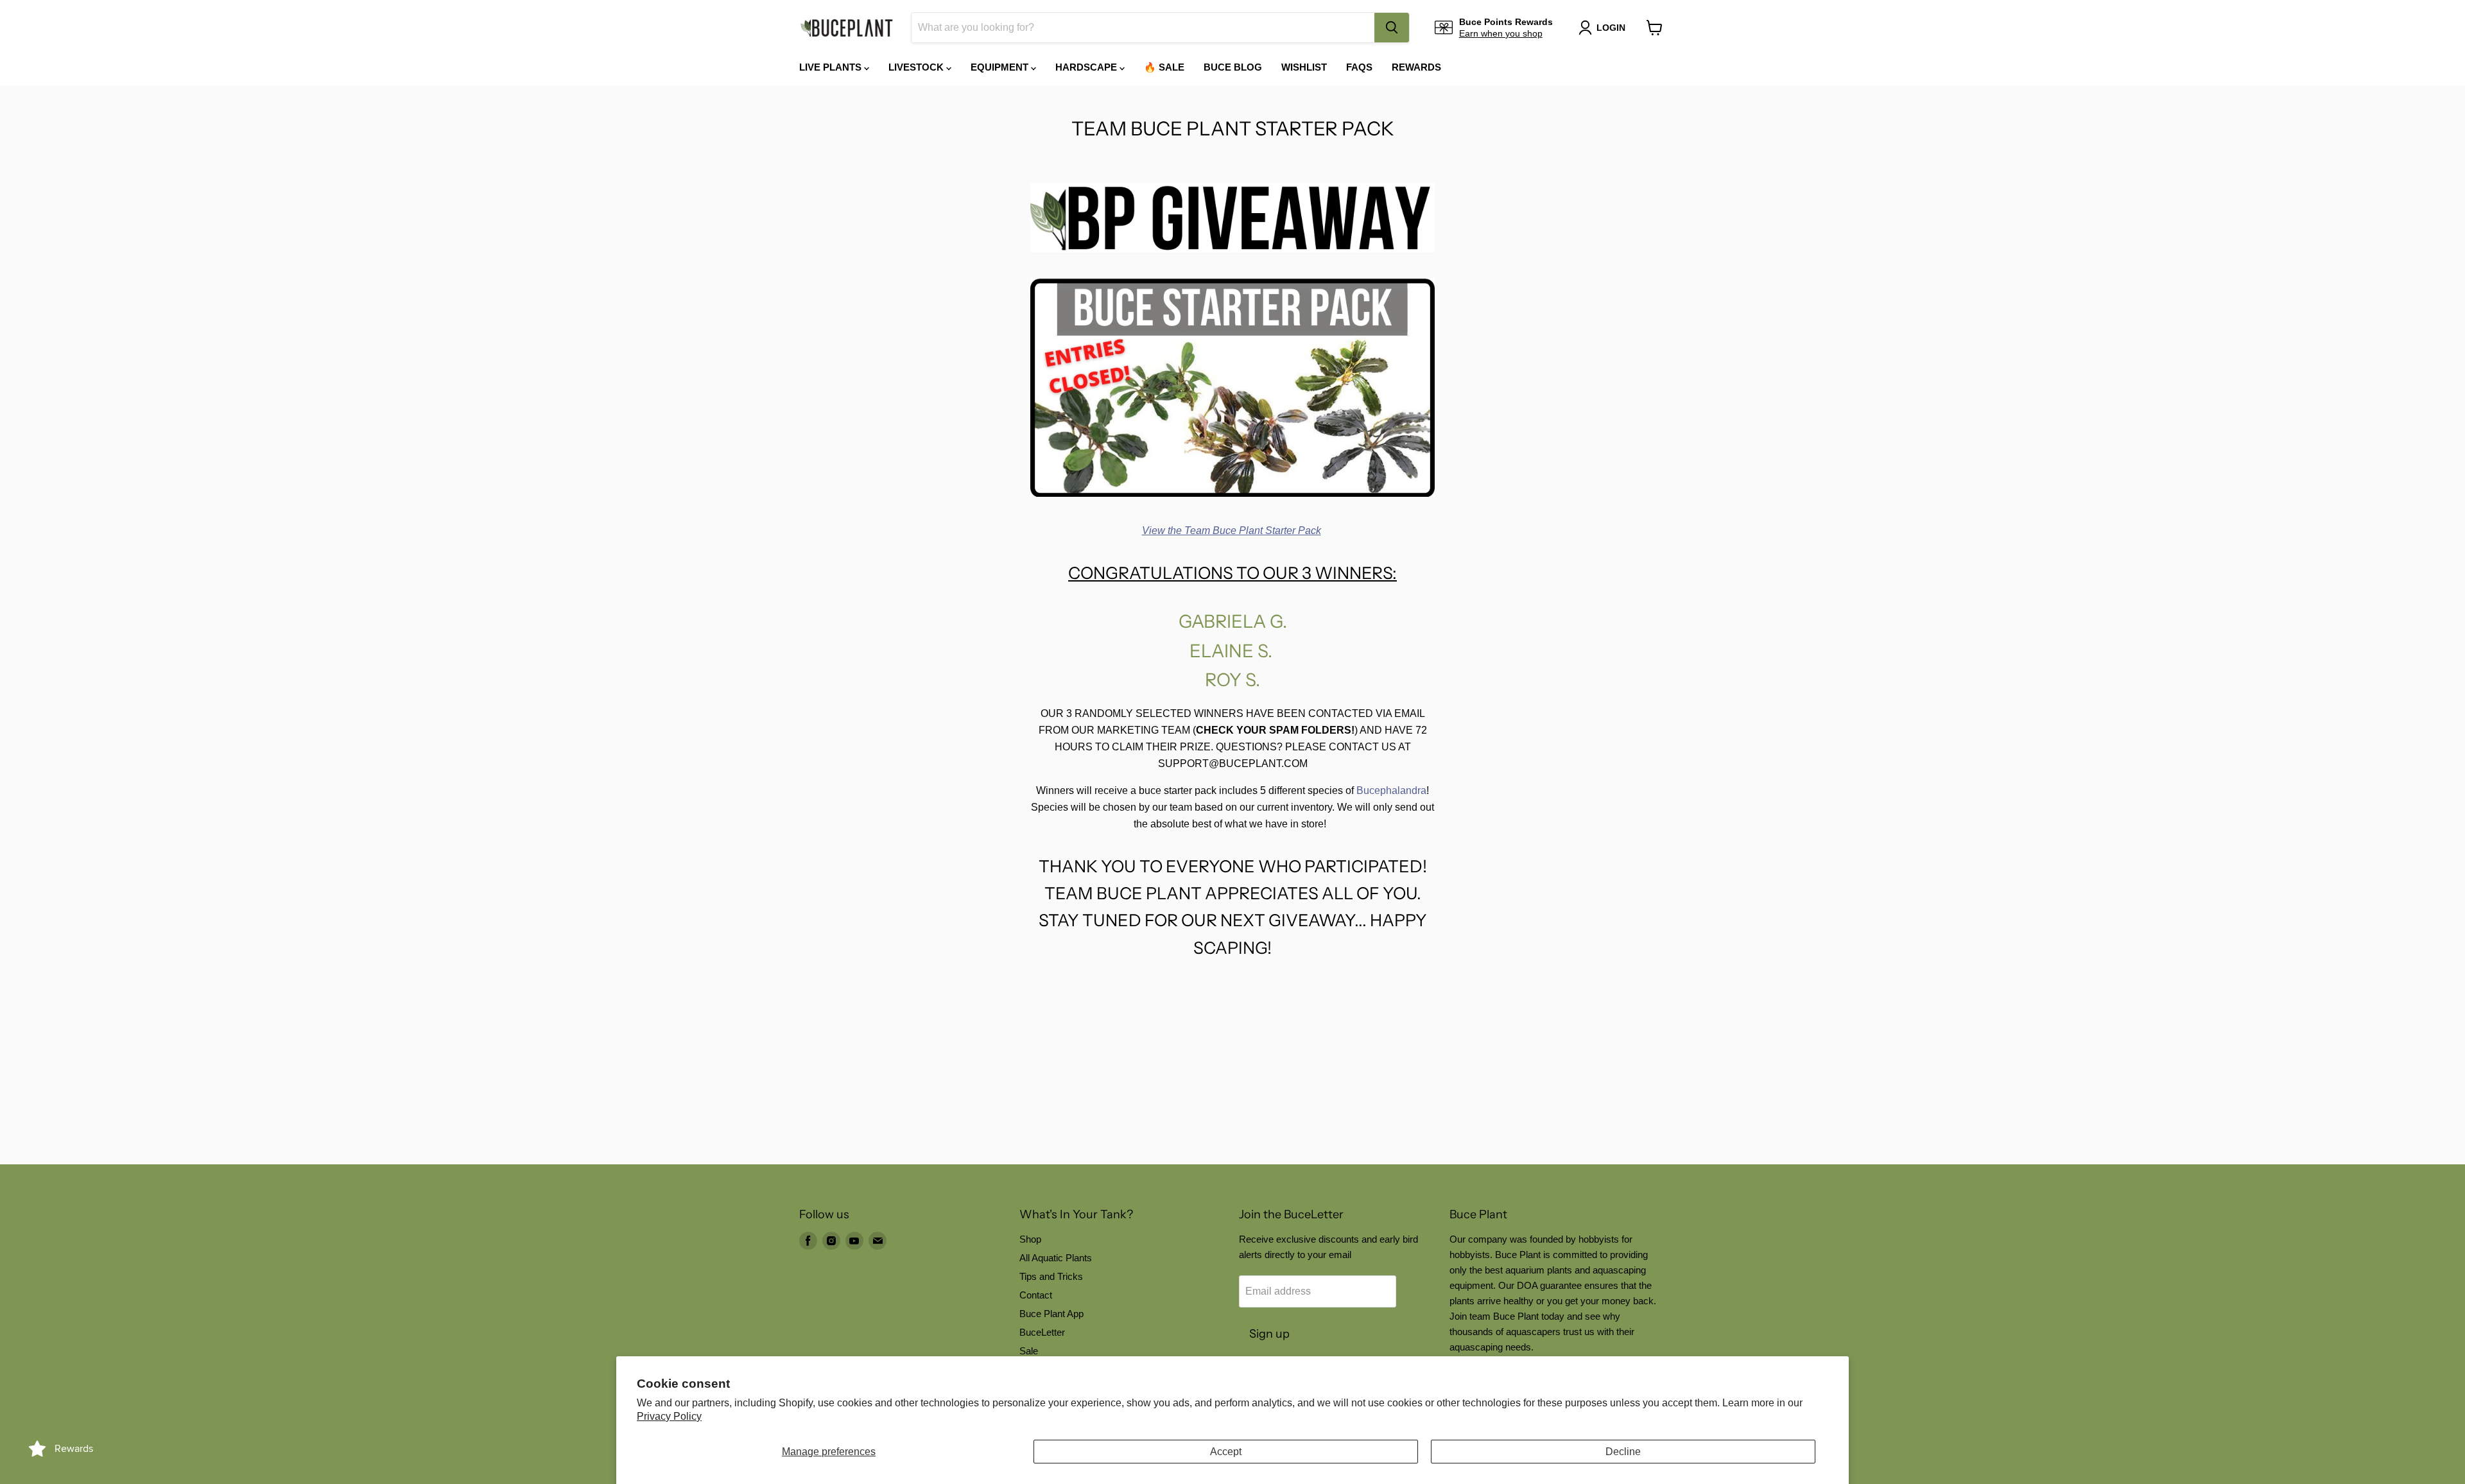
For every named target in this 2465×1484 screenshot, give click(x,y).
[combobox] (1143, 28)
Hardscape (1087, 67)
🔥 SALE (1164, 67)
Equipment (1001, 67)
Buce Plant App (1051, 1314)
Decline (1623, 1452)
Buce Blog (1233, 67)
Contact (1036, 1295)
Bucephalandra (1391, 790)
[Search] (1392, 28)
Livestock (917, 67)
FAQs (1359, 67)
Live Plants (832, 67)
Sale (1029, 1351)
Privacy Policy (669, 1416)
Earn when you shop (1501, 33)
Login (1611, 28)
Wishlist (1304, 67)
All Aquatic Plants (1056, 1258)
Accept (1226, 1452)
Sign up (1269, 1334)
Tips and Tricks (1051, 1276)
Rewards (1416, 67)
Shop (1030, 1239)
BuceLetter (1042, 1332)
